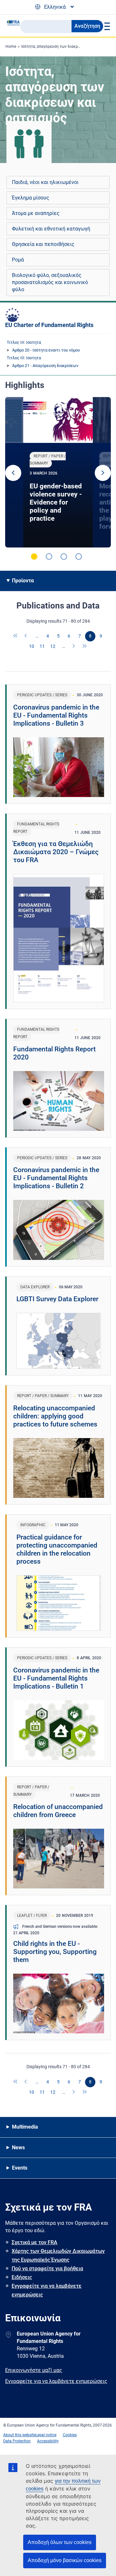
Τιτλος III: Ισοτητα (24, 342)
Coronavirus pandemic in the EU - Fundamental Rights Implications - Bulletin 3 (56, 715)
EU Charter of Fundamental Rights (49, 325)
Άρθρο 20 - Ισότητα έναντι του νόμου (46, 350)
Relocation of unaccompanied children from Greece (58, 1811)
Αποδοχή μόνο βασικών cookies (65, 2560)
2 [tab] (49, 557)
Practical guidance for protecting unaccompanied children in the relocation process (57, 1549)
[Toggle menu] (106, 26)
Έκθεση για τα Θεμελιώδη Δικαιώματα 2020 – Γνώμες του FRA (56, 852)
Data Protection (17, 2441)
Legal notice (46, 2435)
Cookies (70, 2435)
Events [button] (20, 2168)
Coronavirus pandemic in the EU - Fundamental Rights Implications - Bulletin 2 (56, 1178)
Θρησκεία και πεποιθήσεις (43, 244)
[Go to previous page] (26, 636)
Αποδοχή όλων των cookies (60, 2542)
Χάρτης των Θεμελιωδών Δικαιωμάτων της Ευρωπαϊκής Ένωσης (58, 2255)
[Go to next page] (74, 647)
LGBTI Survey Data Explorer (57, 1299)
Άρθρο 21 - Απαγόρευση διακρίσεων (45, 366)
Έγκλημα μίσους (31, 198)
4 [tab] (79, 557)
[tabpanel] (58, 472)
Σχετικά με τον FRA (34, 2242)
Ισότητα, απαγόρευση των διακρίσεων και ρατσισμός (68, 46)
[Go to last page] (85, 647)
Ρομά (18, 260)
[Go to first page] (16, 636)
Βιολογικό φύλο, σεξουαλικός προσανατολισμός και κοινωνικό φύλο (50, 282)
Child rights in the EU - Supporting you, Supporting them (55, 1952)
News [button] (18, 2147)
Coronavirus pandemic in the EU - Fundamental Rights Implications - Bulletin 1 (56, 1678)
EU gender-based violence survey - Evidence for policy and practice (56, 502)
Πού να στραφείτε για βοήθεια (47, 2269)
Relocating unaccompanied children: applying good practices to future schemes (55, 1416)
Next (103, 473)
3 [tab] (64, 557)
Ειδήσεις (22, 2277)
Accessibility (48, 2441)
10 (32, 646)
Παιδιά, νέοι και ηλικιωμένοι (45, 182)
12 (53, 646)
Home (11, 46)
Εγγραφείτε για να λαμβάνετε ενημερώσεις (47, 2290)
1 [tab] (34, 557)
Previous (13, 473)
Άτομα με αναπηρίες (36, 213)
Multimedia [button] (25, 2127)
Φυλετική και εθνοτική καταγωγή (51, 229)
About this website (19, 2435)
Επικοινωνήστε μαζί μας (34, 2370)
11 (42, 646)
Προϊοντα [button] (23, 581)
